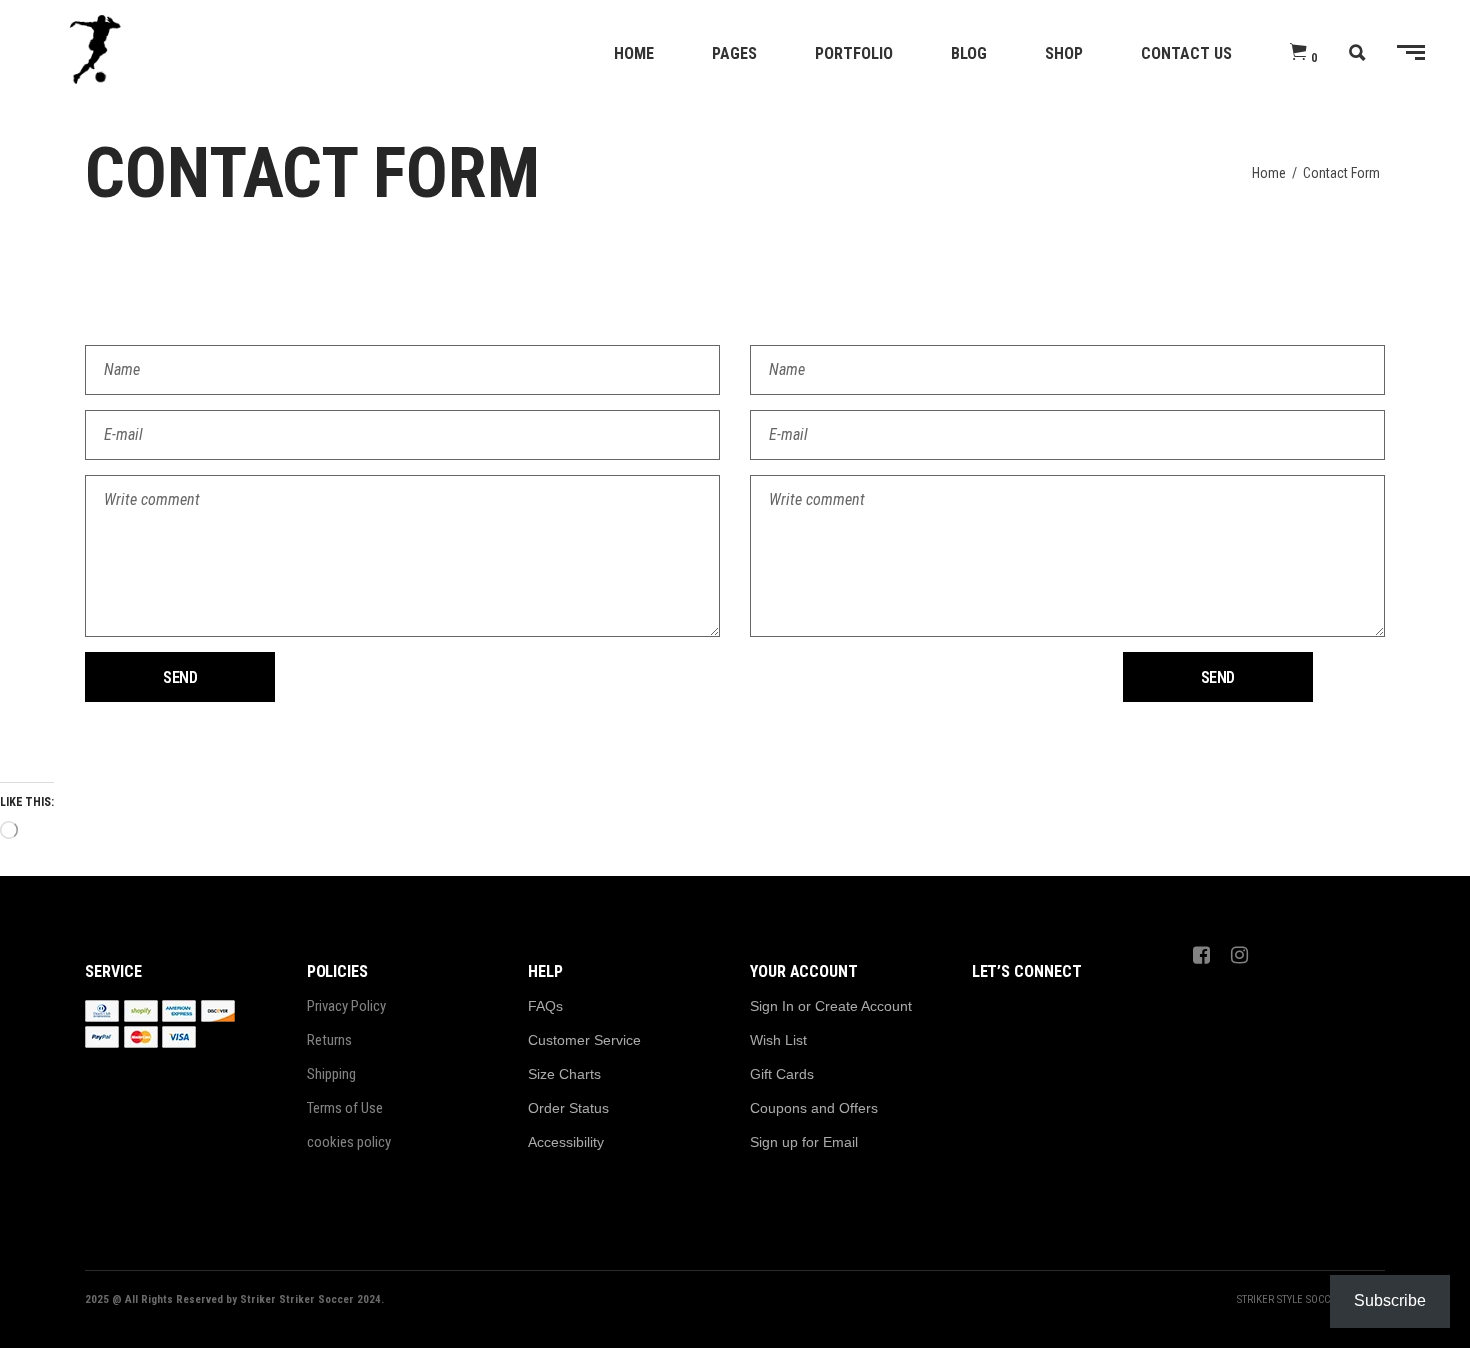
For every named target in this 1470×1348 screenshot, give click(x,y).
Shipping (331, 1074)
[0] (1298, 52)
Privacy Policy (346, 1006)
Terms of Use (345, 1108)
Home (1269, 173)
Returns (329, 1040)
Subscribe (1390, 1300)
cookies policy (349, 1142)
